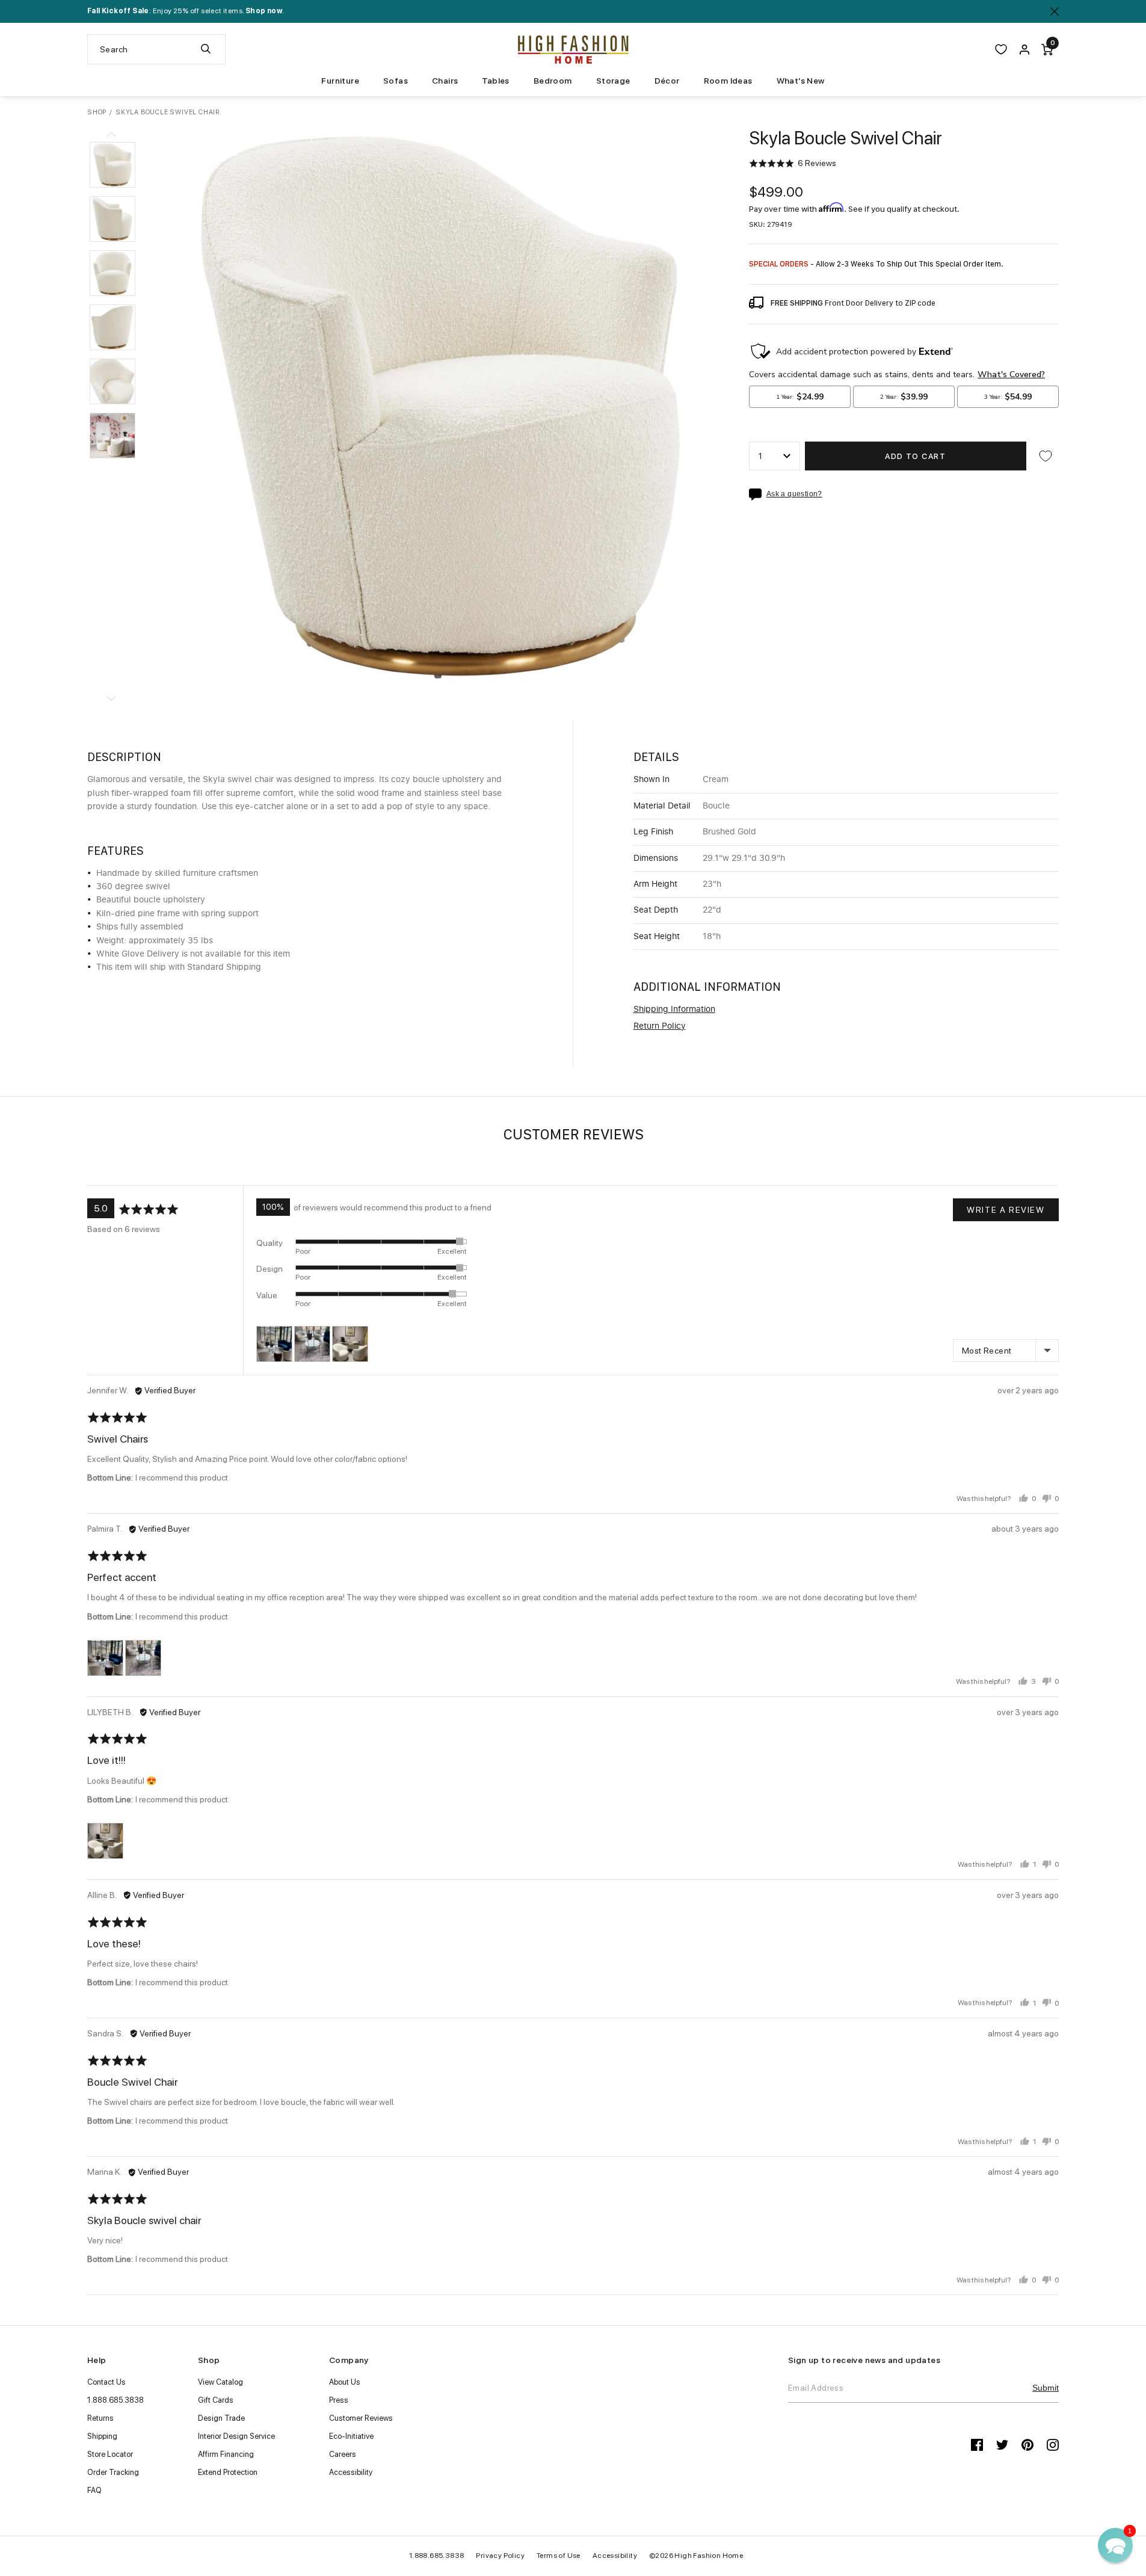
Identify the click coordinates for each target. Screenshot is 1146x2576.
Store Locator (110, 2454)
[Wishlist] (1001, 49)
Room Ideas (728, 81)
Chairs (445, 81)
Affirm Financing (226, 2454)
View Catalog (220, 2382)
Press (339, 2400)
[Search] (206, 49)
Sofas (396, 81)
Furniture (340, 81)
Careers (343, 2454)
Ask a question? (794, 494)
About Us (345, 2382)
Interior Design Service (236, 2436)
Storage (613, 81)
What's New (801, 81)
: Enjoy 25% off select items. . (186, 11)
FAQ (94, 2490)
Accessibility (351, 2472)
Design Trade (221, 2418)
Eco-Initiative (351, 2436)
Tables (495, 81)
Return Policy (660, 1026)
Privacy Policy (500, 2556)
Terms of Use (559, 2556)
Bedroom (553, 81)
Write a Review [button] (1006, 1210)
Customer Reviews (361, 2418)
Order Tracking (113, 2472)
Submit (1046, 2388)
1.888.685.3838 (116, 2400)
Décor (667, 81)
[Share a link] (758, 495)
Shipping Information (674, 1009)
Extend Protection (228, 2472)
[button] (112, 165)
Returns (100, 2418)
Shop (97, 112)
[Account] (1024, 49)
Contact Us (106, 2382)
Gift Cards (216, 2400)
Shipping (102, 2436)
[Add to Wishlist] (1046, 456)
